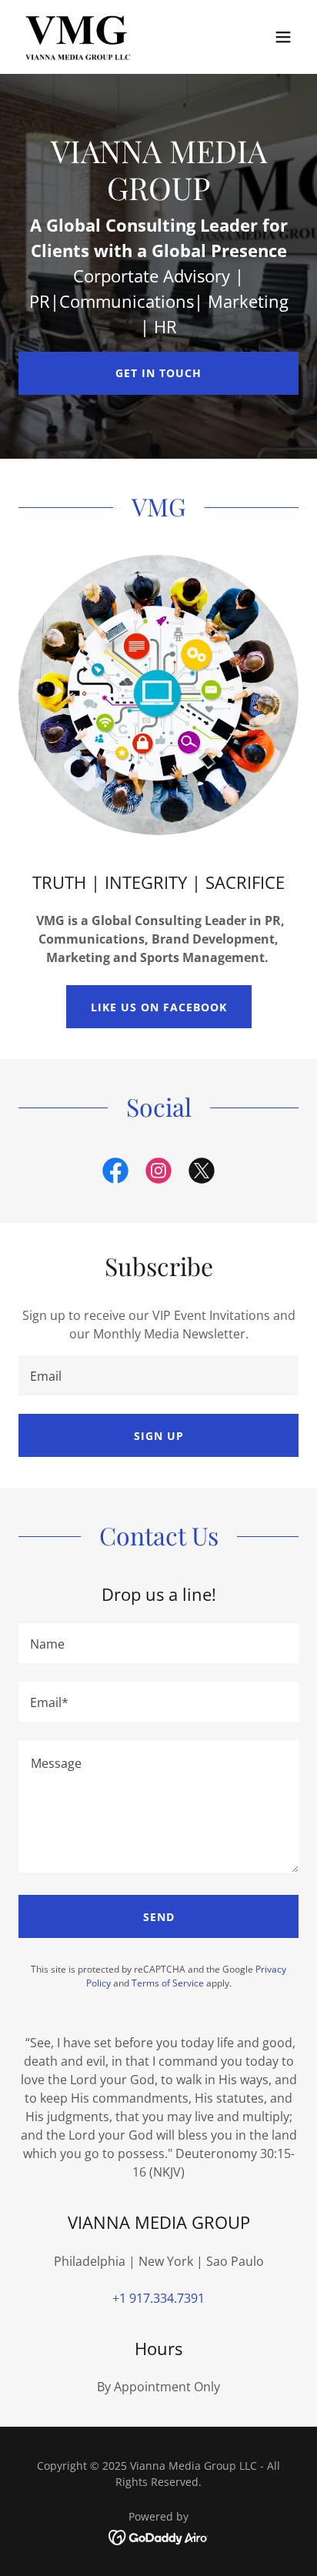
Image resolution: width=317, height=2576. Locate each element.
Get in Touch (158, 373)
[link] (78, 37)
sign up (159, 1436)
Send (159, 1917)
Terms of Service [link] (168, 1983)
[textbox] (158, 1375)
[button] (283, 37)
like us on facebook (159, 1007)
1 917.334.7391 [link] (162, 2298)
